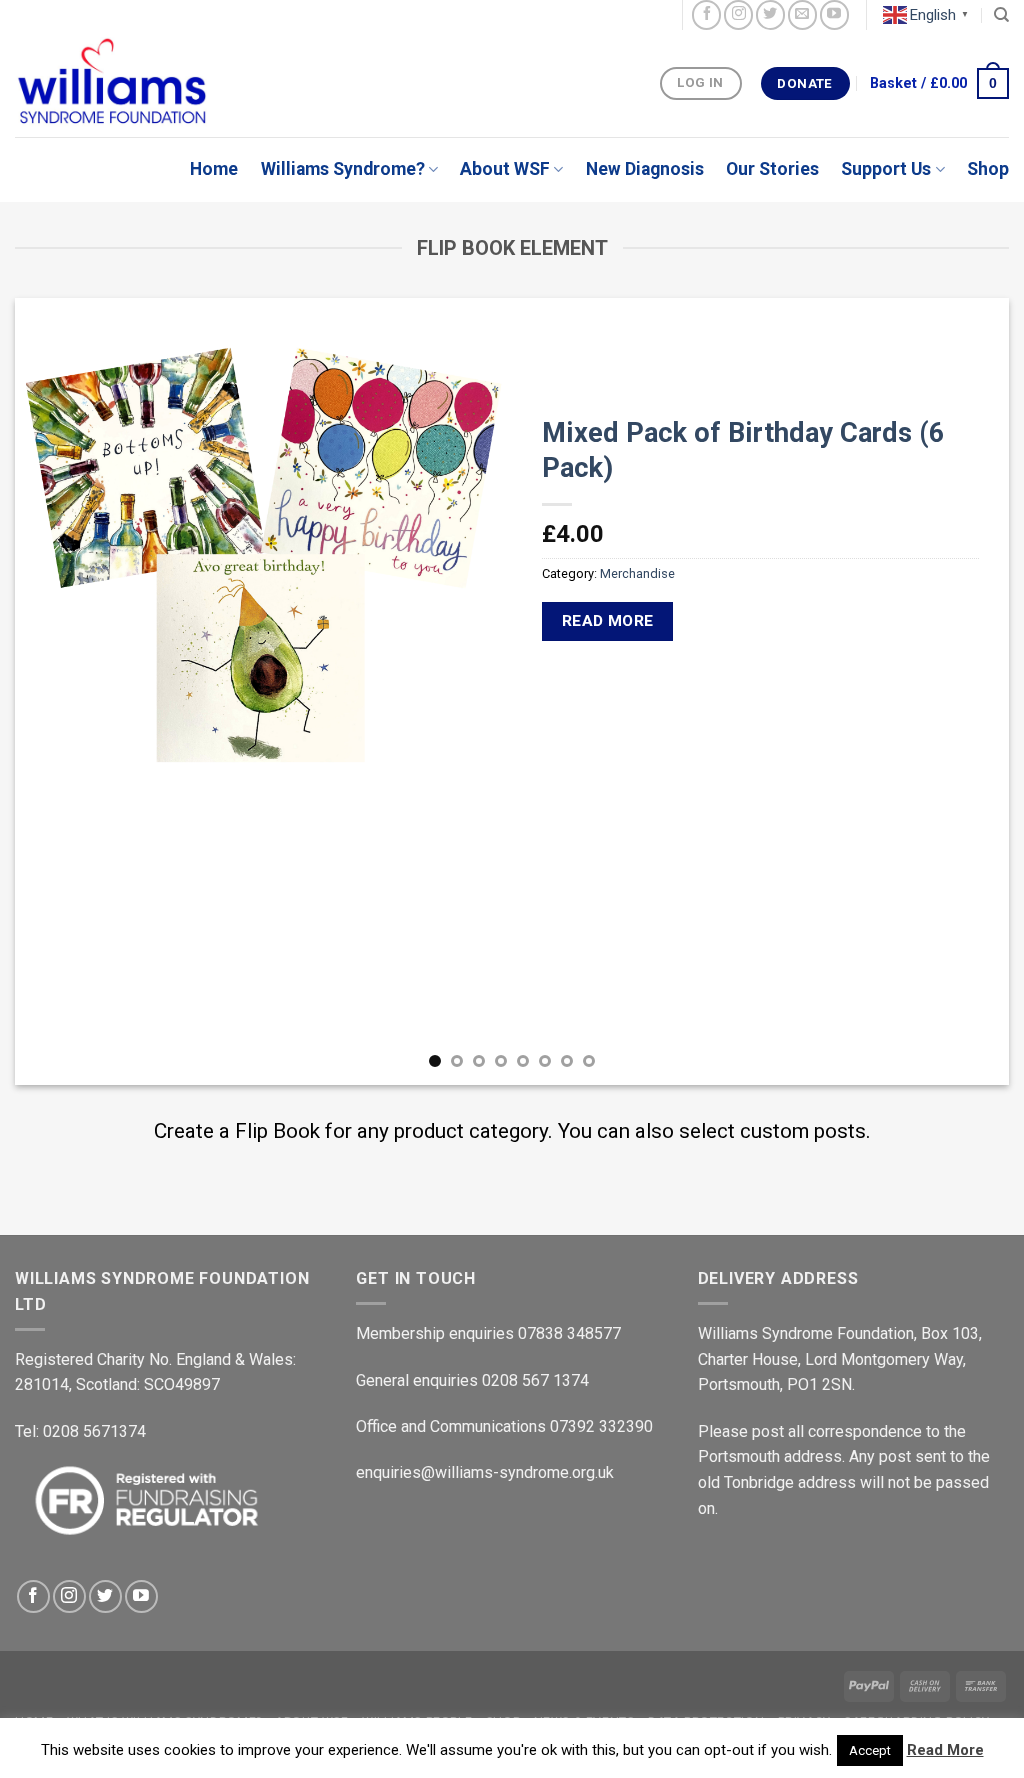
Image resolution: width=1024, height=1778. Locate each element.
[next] (964, 691)
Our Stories (772, 169)
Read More (945, 1750)
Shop (988, 169)
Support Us (886, 169)
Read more (608, 621)
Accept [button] (870, 1750)
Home (214, 169)
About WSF (505, 169)
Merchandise (637, 573)
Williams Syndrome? (343, 169)
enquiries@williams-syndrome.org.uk (485, 1472)
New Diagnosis (645, 169)
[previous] (60, 691)
